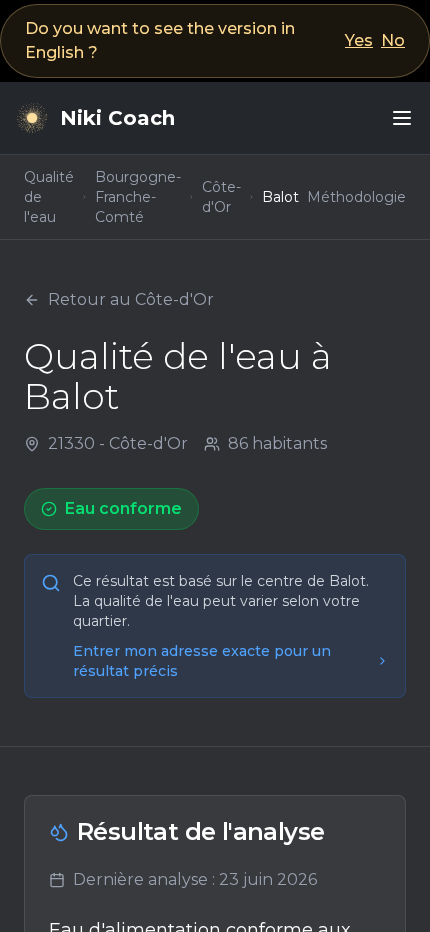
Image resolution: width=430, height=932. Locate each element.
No (393, 40)
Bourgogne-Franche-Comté (138, 197)
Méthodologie (356, 197)
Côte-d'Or (221, 197)
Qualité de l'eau (49, 197)
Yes (359, 40)
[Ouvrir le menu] (402, 118)
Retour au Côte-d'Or (131, 299)
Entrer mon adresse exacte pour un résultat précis (202, 661)
